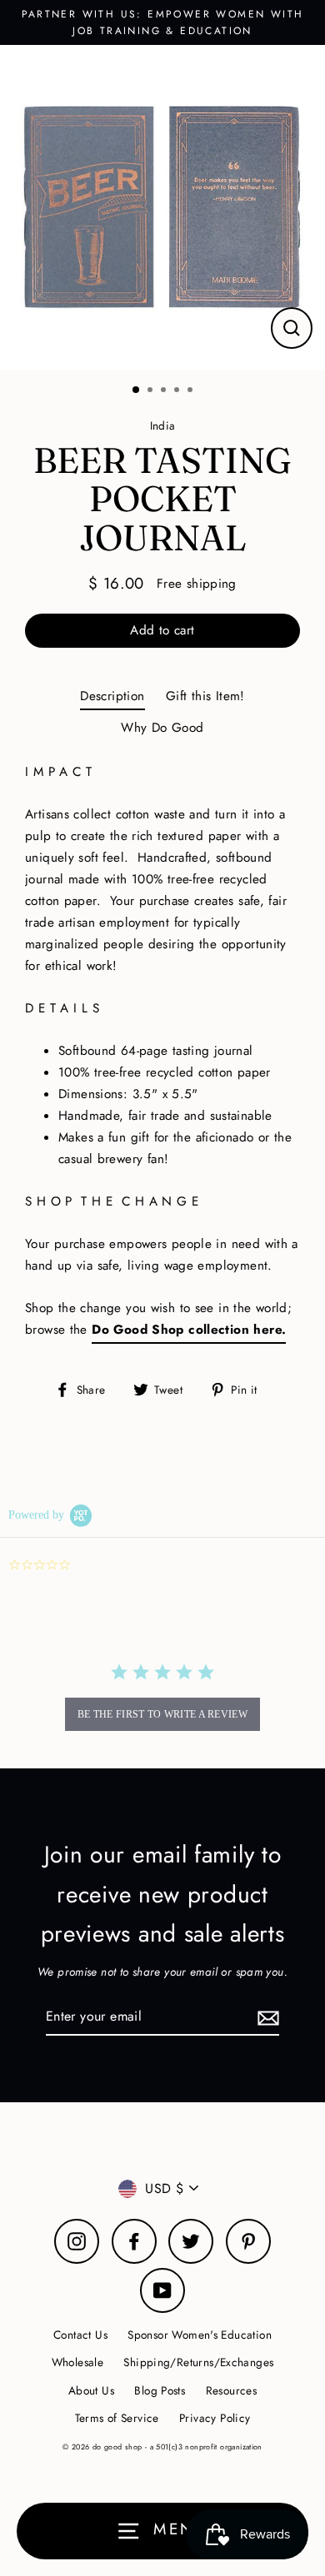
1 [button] (137, 390)
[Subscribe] (266, 2017)
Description (112, 696)
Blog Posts (160, 2390)
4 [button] (178, 391)
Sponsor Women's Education (200, 2335)
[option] (162, 207)
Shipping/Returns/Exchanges (198, 2362)
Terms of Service (117, 2418)
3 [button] (165, 391)
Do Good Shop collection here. (189, 1330)
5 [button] (192, 391)
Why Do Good (162, 728)
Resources (231, 2390)
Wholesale (77, 2362)
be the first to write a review (162, 1714)
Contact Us (80, 2335)
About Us (91, 2390)
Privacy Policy (215, 2418)
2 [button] (152, 391)
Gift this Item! (205, 696)
